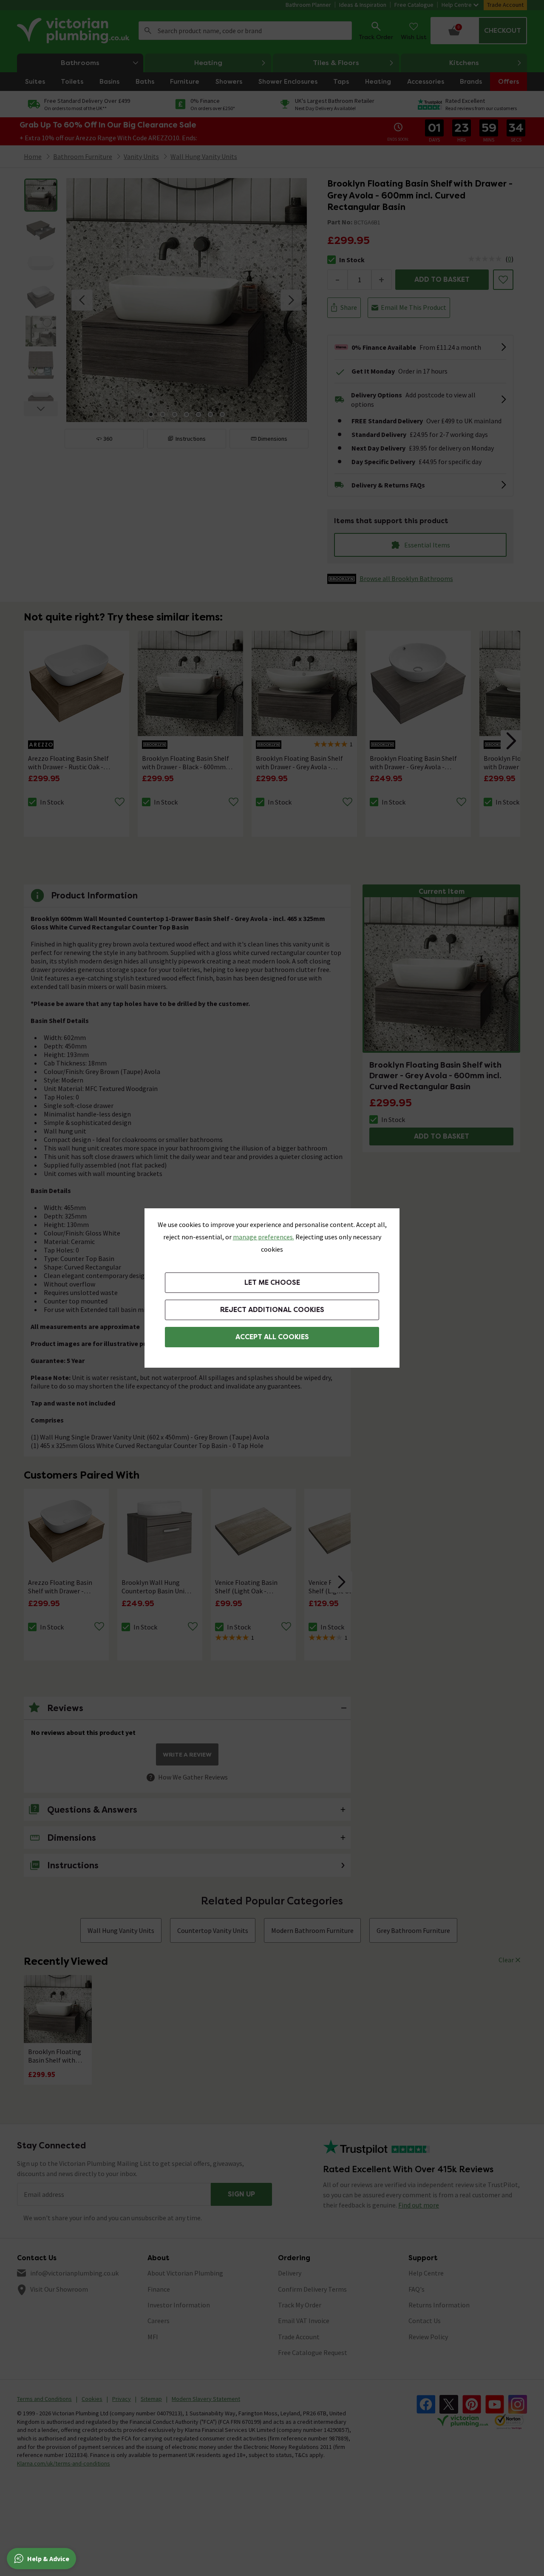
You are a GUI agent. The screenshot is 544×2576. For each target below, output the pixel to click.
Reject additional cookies (272, 1310)
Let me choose (272, 1282)
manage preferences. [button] (263, 1237)
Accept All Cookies (272, 1337)
